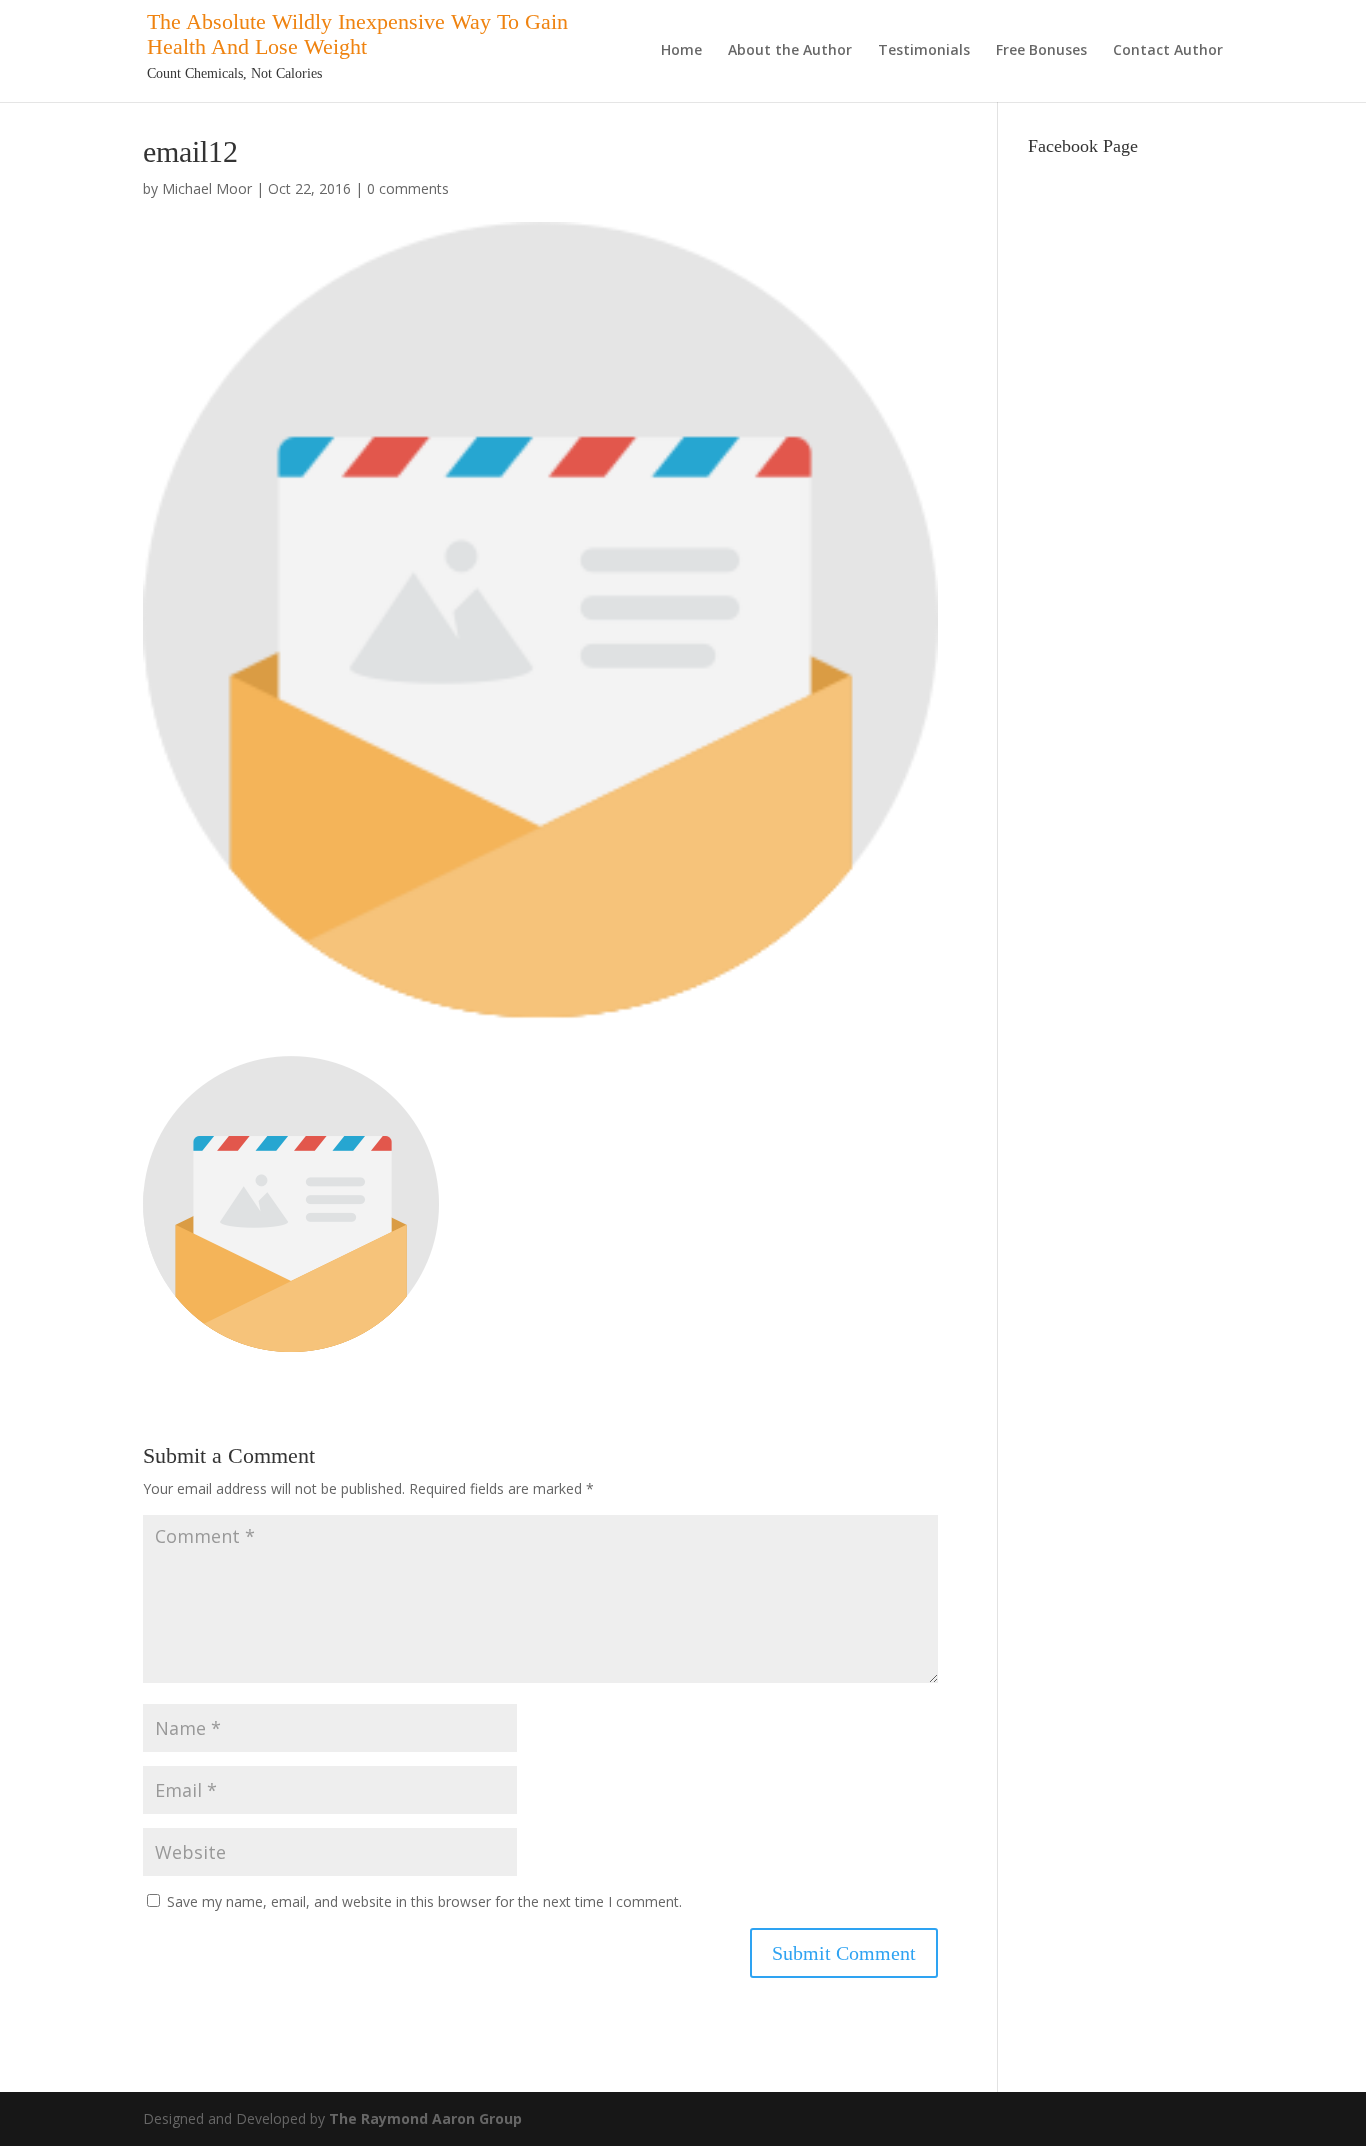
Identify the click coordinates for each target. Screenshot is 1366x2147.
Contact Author (1168, 51)
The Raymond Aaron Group (425, 2118)
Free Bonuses (1041, 51)
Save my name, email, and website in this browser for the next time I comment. (424, 1901)
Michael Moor (207, 188)
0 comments (408, 188)
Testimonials (924, 51)
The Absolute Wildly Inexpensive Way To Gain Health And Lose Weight (357, 34)
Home (681, 51)
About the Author (790, 51)
